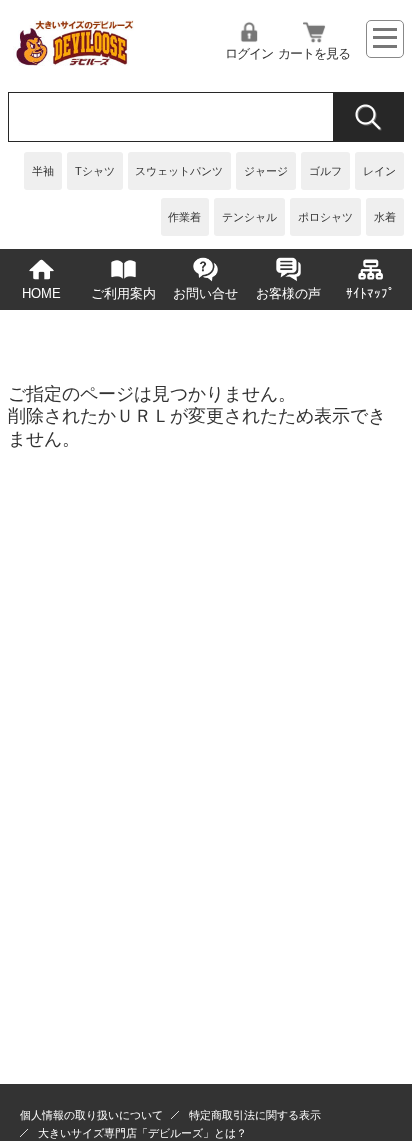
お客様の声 (288, 294)
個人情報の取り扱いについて (91, 1115)
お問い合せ (205, 294)
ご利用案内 (123, 294)
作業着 (184, 217)
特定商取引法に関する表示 (255, 1115)
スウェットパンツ (179, 171)
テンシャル (249, 217)
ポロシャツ (325, 217)
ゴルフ (325, 171)
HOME (41, 294)
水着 (385, 217)
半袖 (43, 171)
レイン (379, 171)
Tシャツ (95, 171)
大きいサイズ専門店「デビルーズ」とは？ (142, 1133)
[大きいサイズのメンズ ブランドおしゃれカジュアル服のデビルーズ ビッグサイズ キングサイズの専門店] (73, 60)
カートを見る (314, 54)
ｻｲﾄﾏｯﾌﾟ (370, 294)
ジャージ (266, 171)
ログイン (249, 54)
